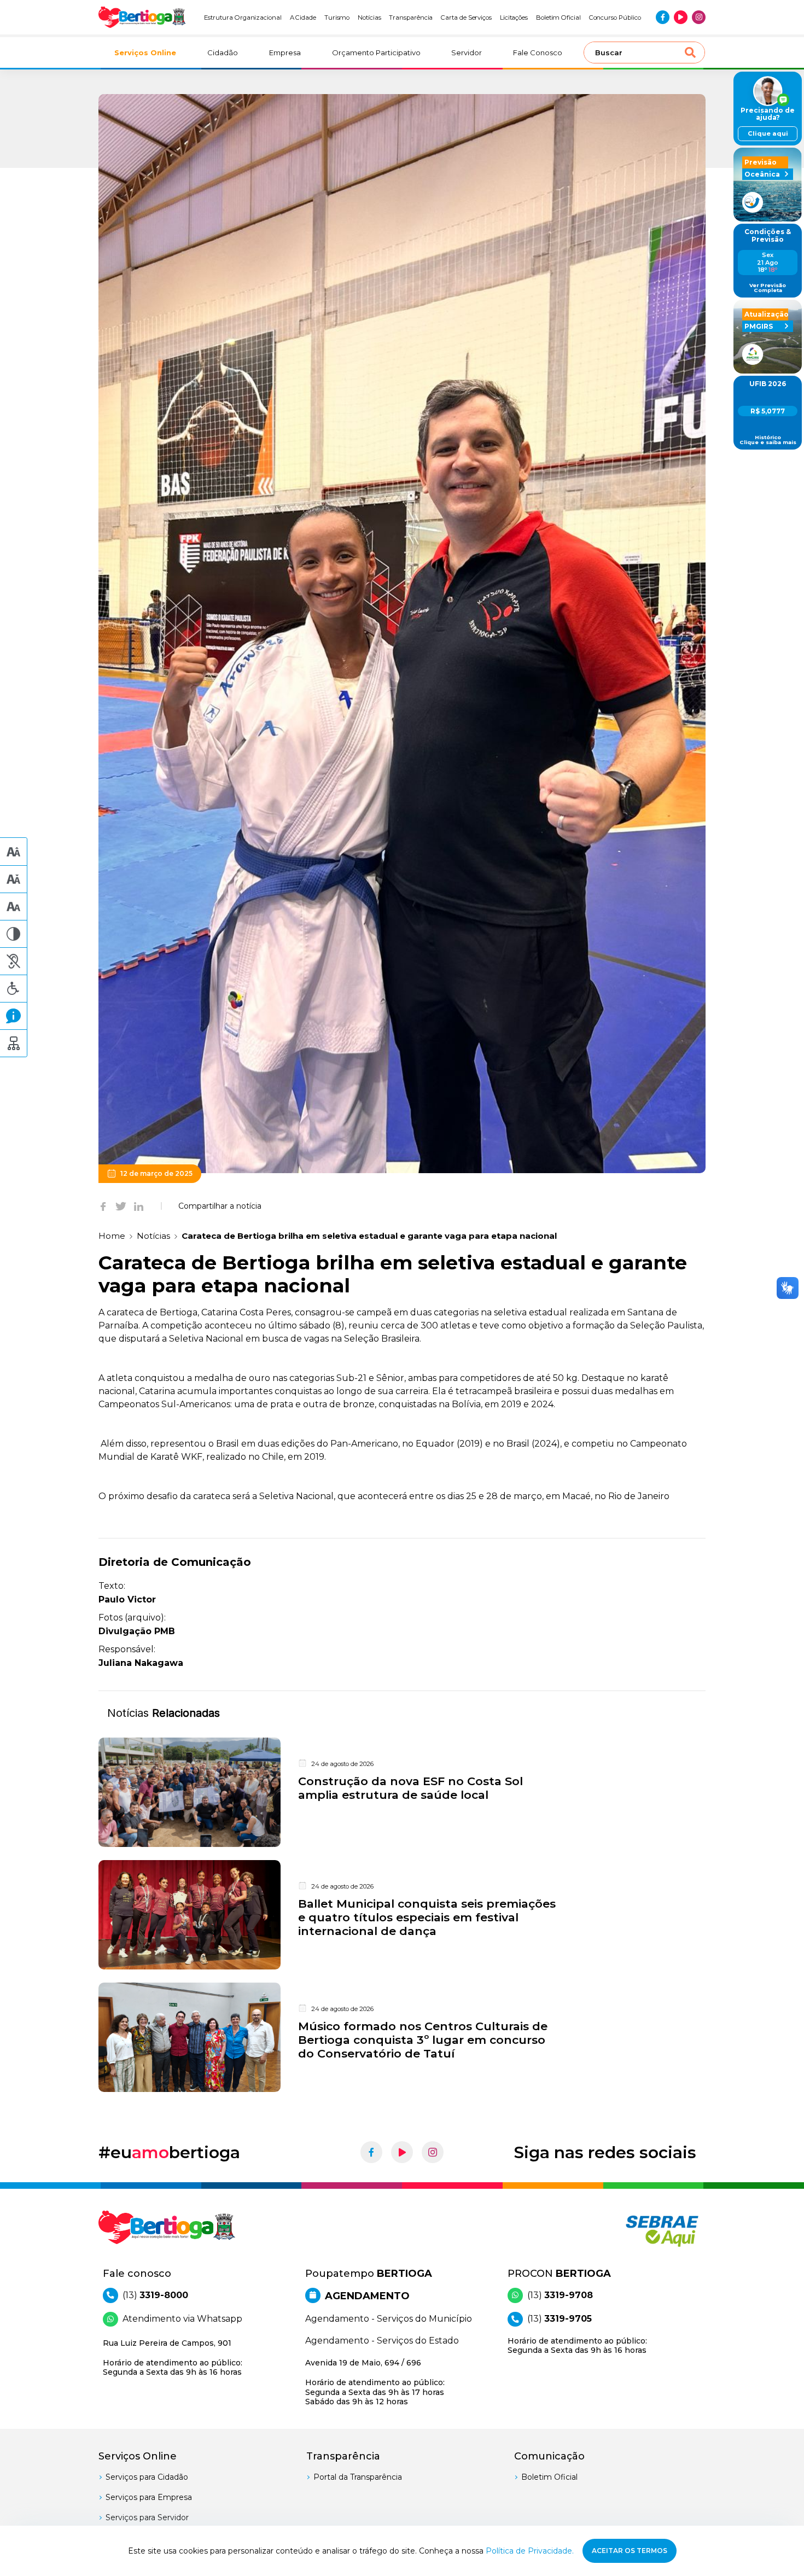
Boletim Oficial (558, 18)
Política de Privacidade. (530, 2551)
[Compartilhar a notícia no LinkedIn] (139, 1206)
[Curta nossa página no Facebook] (663, 17)
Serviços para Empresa (149, 2497)
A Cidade (303, 18)
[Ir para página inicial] (142, 17)
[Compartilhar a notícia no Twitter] (121, 1206)
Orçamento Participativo (376, 53)
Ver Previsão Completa (768, 288)
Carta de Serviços (466, 18)
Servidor (467, 53)
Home (112, 1236)
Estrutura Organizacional (243, 18)
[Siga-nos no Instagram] (699, 17)
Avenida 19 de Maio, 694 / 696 (375, 2382)
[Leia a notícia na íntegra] (402, 1792)
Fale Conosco (538, 53)
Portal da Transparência (358, 2477)
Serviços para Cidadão (147, 2477)
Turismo (337, 18)
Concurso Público (615, 18)
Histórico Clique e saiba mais (768, 440)
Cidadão (223, 53)
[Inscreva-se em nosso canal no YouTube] (681, 17)
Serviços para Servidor (147, 2517)
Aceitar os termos (630, 2551)
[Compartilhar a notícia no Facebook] (103, 1206)
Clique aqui (768, 133)
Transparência (411, 18)
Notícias (369, 18)
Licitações (514, 18)
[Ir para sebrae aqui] (636, 2231)
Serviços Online (145, 53)
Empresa (285, 53)
